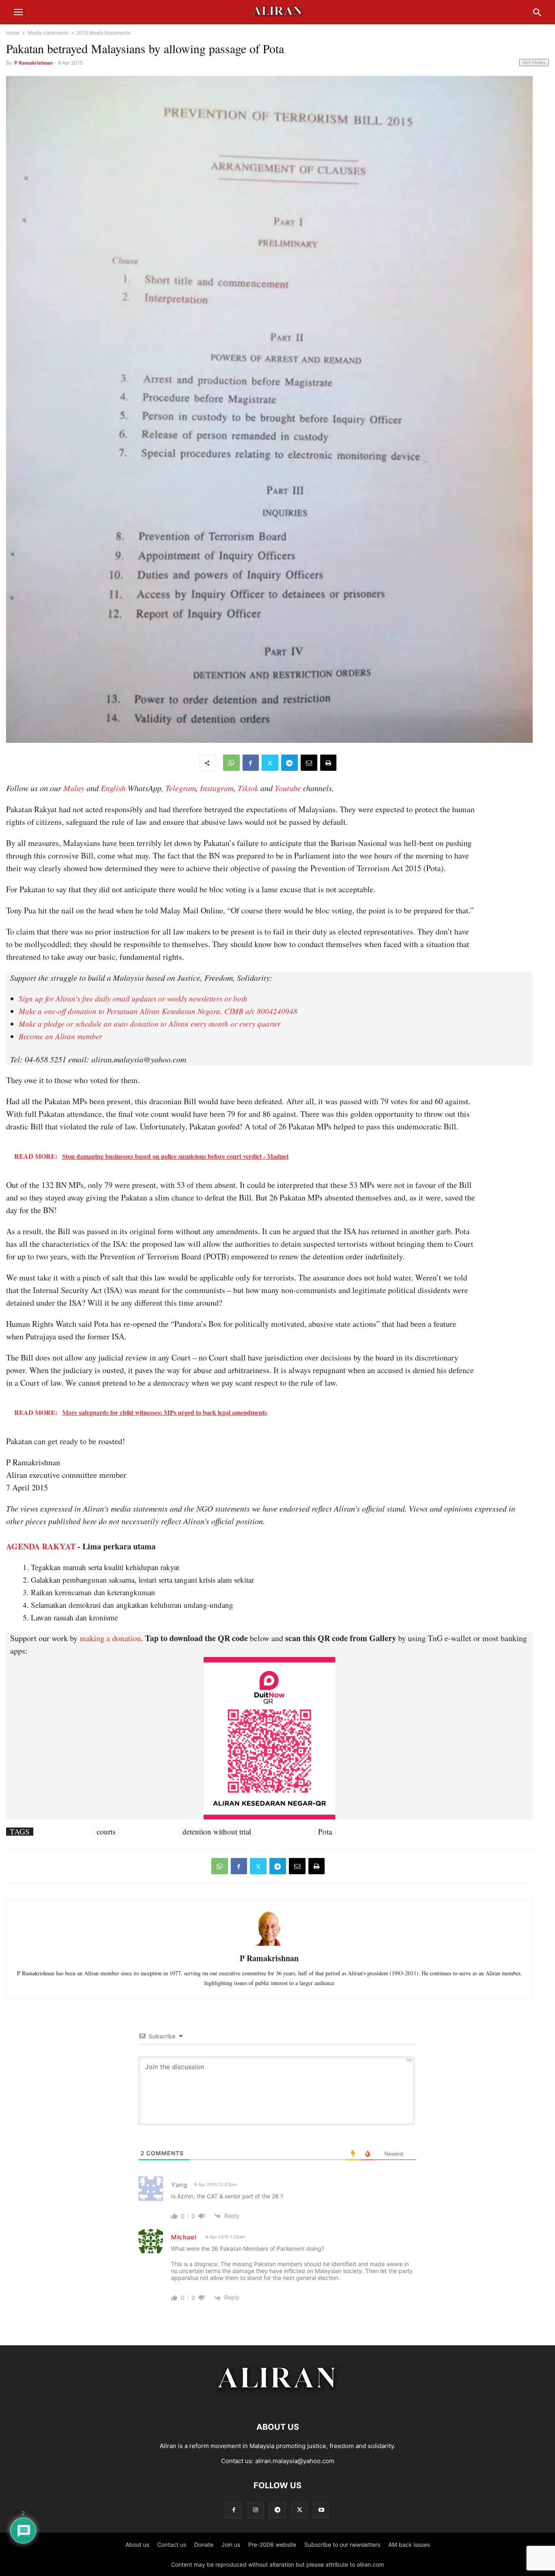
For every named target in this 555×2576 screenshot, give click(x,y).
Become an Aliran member (60, 1036)
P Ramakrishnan (33, 63)
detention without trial (217, 1832)
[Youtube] (321, 2510)
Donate (204, 2545)
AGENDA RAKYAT (41, 1546)
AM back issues (409, 2545)
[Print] (328, 763)
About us (137, 2545)
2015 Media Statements (103, 33)
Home (13, 33)
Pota (325, 1832)
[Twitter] (270, 763)
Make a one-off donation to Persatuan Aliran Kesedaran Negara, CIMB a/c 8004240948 (158, 1011)
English (113, 788)
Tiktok (248, 788)
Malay (74, 788)
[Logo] (278, 2402)
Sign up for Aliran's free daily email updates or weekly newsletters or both (133, 998)
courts (106, 1832)
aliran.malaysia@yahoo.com (295, 2461)
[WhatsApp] (231, 763)
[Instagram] (256, 2510)
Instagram (217, 788)
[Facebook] (251, 763)
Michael (184, 2237)
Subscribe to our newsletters (342, 2545)
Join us (231, 2545)
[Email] (309, 763)
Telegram (181, 788)
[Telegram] (289, 763)
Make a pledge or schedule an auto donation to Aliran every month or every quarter (150, 1024)
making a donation (110, 1638)
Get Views (534, 62)
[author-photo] (269, 1945)
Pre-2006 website (272, 2545)
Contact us (172, 2545)
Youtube (288, 788)
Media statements (48, 33)
